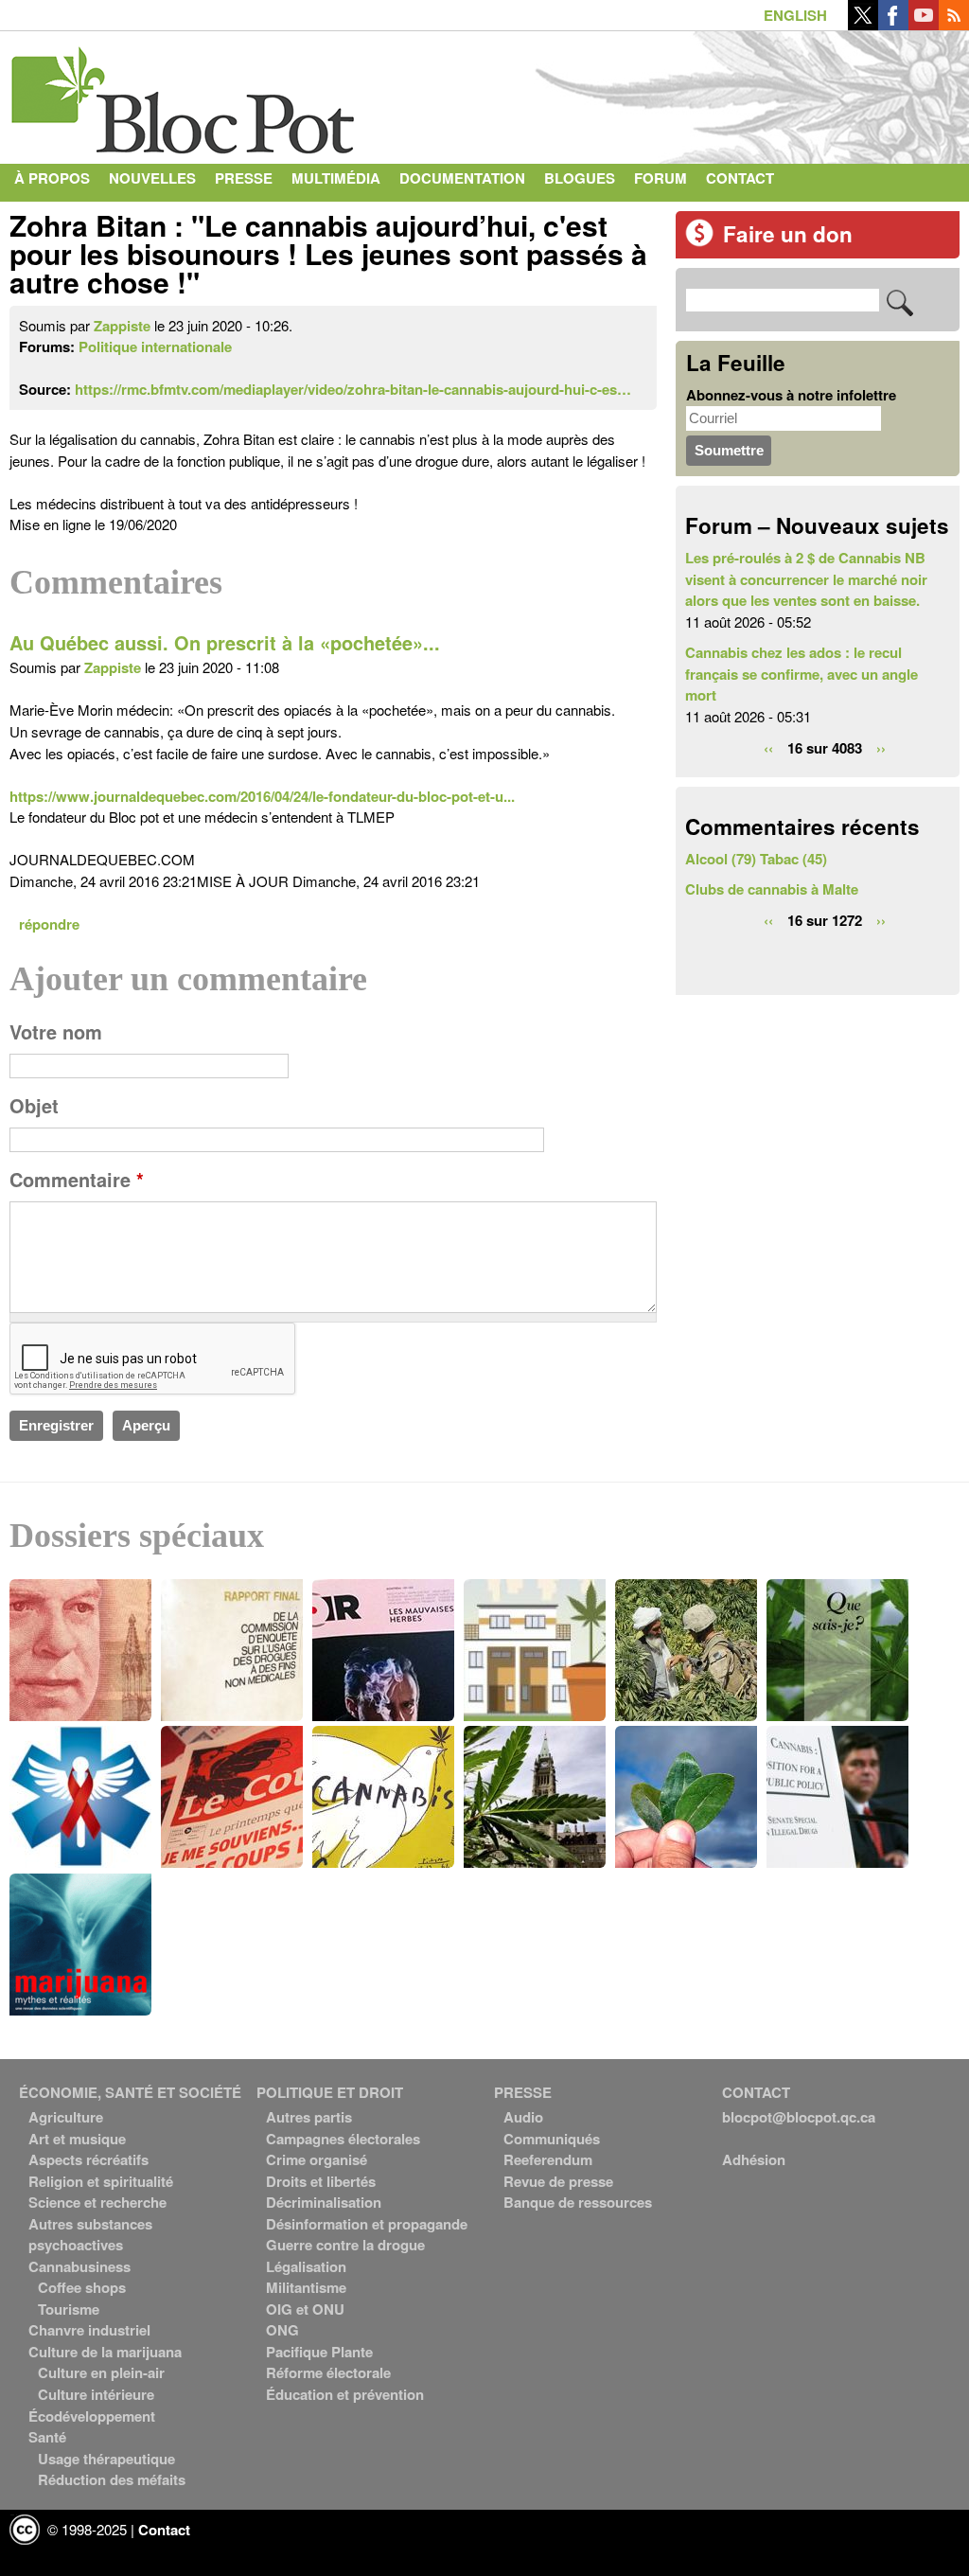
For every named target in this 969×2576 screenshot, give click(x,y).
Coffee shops (82, 2287)
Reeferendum (548, 2159)
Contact (740, 178)
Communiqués (552, 2139)
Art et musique (77, 2139)
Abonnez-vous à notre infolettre (791, 395)
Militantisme (306, 2287)
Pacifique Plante (319, 2352)
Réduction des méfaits (112, 2479)
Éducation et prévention (345, 2394)
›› (881, 747)
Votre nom (56, 1032)
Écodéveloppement (92, 2416)
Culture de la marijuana (105, 2352)
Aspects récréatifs (88, 2159)
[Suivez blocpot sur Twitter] (863, 25)
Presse (244, 178)
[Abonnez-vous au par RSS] (954, 25)
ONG (282, 2330)
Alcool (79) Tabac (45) (756, 859)
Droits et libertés (321, 2181)
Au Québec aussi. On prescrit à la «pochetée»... (225, 643)
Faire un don (788, 234)
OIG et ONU (305, 2309)
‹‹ (768, 747)
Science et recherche (97, 2202)
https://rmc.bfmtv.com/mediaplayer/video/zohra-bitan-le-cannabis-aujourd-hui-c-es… (353, 389)
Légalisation (306, 2266)
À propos (52, 178)
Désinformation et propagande (367, 2224)
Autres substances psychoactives (90, 2235)
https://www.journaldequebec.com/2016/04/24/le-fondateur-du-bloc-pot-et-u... (262, 796)
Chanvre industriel (89, 2330)
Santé (47, 2437)
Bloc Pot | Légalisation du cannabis (185, 93)
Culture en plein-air (101, 2372)
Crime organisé (317, 2159)
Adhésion (754, 2159)
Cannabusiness (79, 2266)
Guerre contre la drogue (345, 2245)
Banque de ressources (578, 2202)
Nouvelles (152, 178)
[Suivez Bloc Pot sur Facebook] (893, 25)
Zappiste (122, 326)
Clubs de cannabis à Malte (772, 889)
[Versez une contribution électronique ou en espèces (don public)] (699, 241)
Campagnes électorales (343, 2139)
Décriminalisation (324, 2202)
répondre (49, 924)
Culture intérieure (96, 2394)
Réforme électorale (328, 2372)
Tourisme (69, 2309)
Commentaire (77, 1180)
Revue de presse (558, 2181)
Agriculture (66, 2117)
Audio (523, 2117)
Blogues (580, 178)
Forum (661, 178)
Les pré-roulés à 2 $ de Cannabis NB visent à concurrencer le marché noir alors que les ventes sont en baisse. (806, 579)
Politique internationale (155, 346)
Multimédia (336, 178)
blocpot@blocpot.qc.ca (799, 2117)
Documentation (462, 178)
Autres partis (309, 2117)
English (795, 15)
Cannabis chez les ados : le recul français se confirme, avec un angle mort (802, 674)
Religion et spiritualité (101, 2181)
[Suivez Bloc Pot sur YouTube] (924, 25)
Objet (34, 1106)
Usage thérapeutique (106, 2459)
